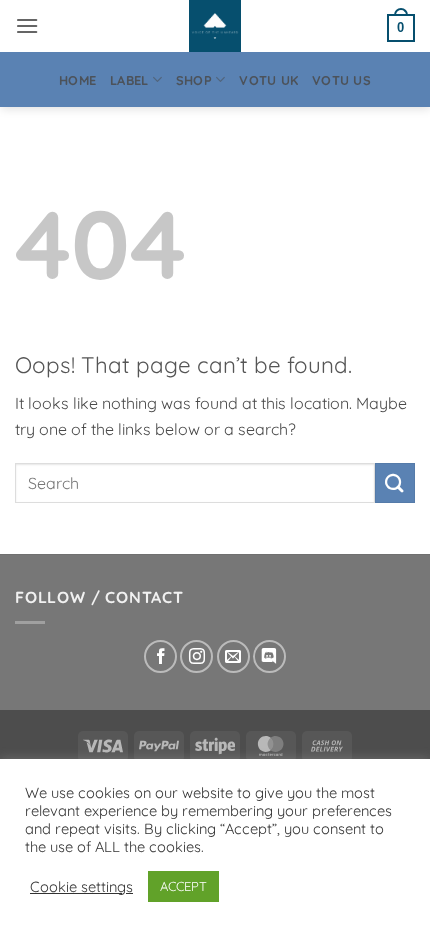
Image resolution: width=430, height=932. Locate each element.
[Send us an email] (233, 656)
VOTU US (341, 80)
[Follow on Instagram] (196, 656)
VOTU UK (268, 80)
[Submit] (395, 482)
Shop (194, 80)
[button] (27, 25)
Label (129, 80)
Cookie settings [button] (81, 887)
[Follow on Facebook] (160, 656)
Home (77, 80)
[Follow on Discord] (269, 656)
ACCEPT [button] (183, 886)
